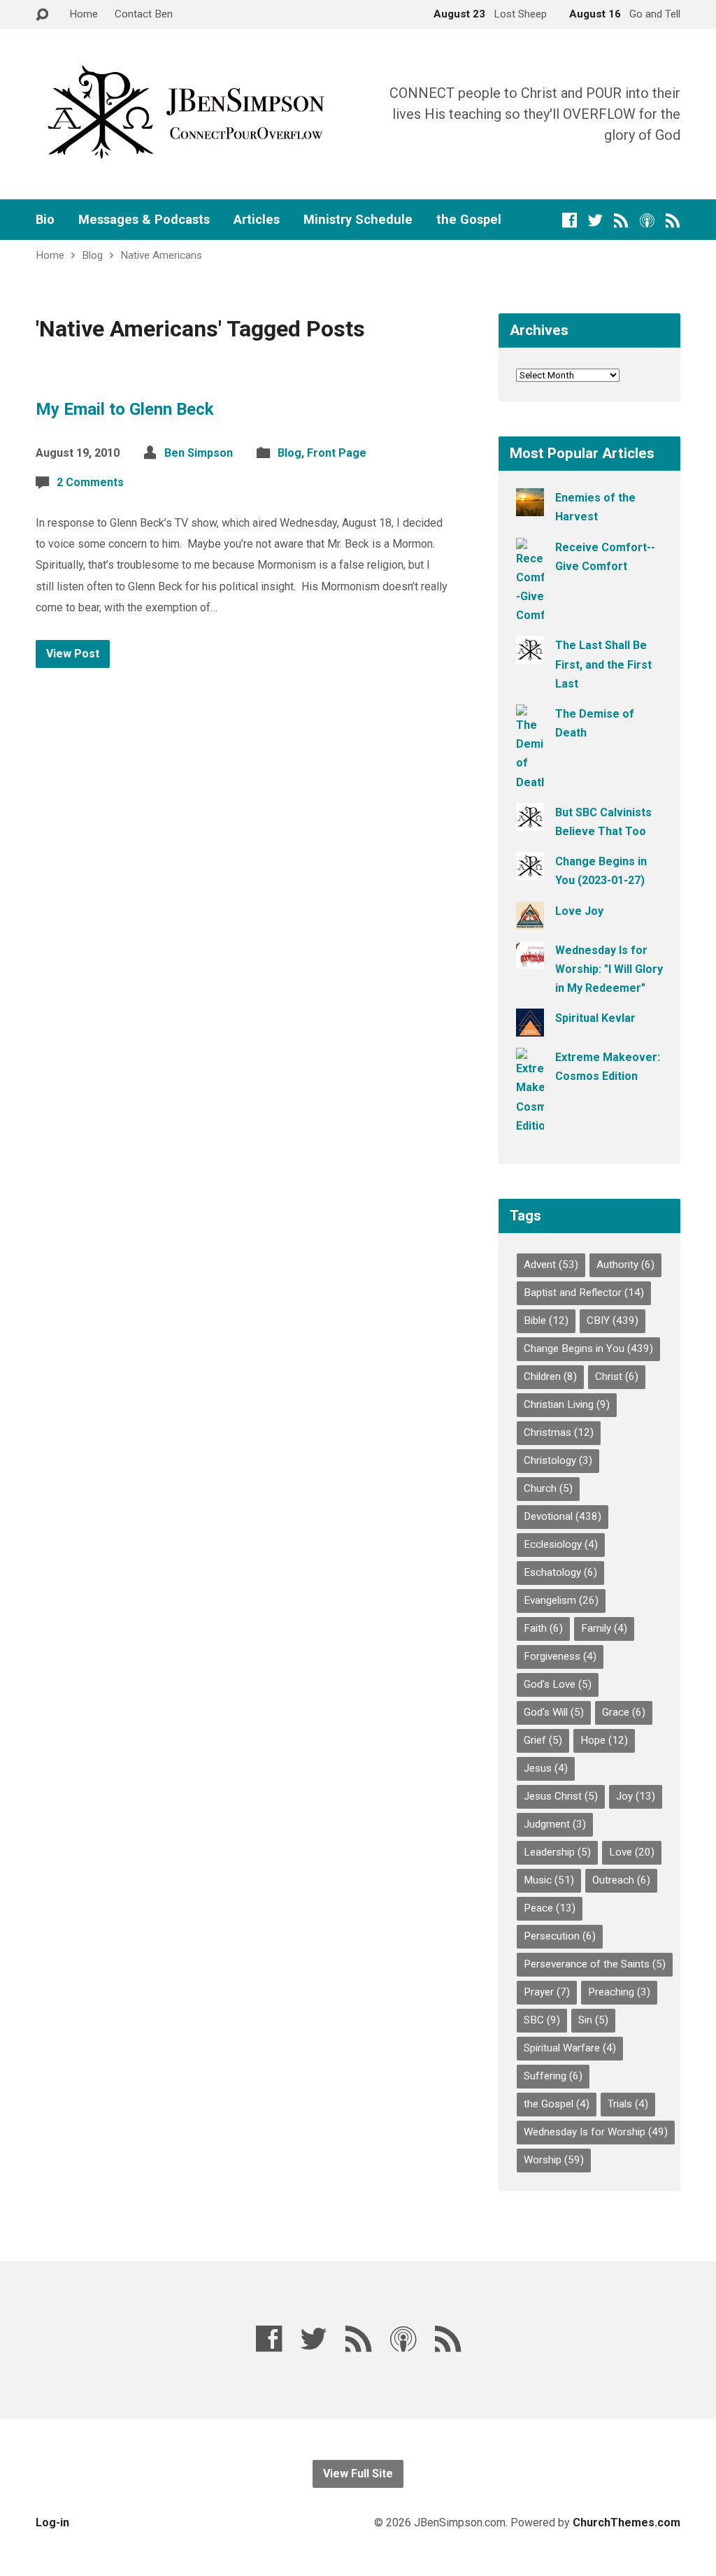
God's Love (558, 1684)
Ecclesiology (561, 1544)
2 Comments (90, 482)
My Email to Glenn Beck (125, 409)
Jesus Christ (561, 1796)
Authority (625, 1265)
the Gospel (469, 220)
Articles (257, 220)
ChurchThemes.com (626, 2522)
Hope (604, 1740)
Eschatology (560, 1572)
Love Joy (579, 911)
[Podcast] (647, 220)
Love (632, 1852)
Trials (628, 2104)
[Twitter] (595, 220)
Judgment (555, 1824)
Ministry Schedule (358, 220)
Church (548, 1488)
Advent (551, 1265)
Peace (550, 1908)
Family (604, 1628)
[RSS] (621, 220)
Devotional (563, 1516)
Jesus (546, 1768)
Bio (45, 220)
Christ (617, 1376)
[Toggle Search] (42, 15)
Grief (543, 1740)
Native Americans (161, 255)
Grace (624, 1712)
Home (84, 14)
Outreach (621, 1880)
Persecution (560, 1936)
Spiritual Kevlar (595, 1018)
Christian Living (567, 1404)
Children (550, 1376)
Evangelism (561, 1600)
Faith (543, 1628)
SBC (542, 2020)
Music (549, 1880)
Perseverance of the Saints (595, 1964)
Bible (546, 1321)
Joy (636, 1796)
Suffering (553, 2076)
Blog (92, 255)
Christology (558, 1460)
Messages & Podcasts (144, 220)
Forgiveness (560, 1656)
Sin (593, 2020)
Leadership (557, 1852)
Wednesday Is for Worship (596, 2132)
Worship (554, 2160)
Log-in (52, 2522)
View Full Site (358, 2474)
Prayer (547, 1992)
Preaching (619, 1992)
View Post (73, 654)
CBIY (613, 1321)
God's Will (554, 1712)
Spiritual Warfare (570, 2048)
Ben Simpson (199, 453)
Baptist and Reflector (584, 1293)
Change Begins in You (588, 1349)
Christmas (559, 1432)
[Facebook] (570, 220)
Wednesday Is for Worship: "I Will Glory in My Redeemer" (609, 969)
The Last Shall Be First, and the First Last (603, 664)
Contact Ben (144, 14)
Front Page (337, 453)
